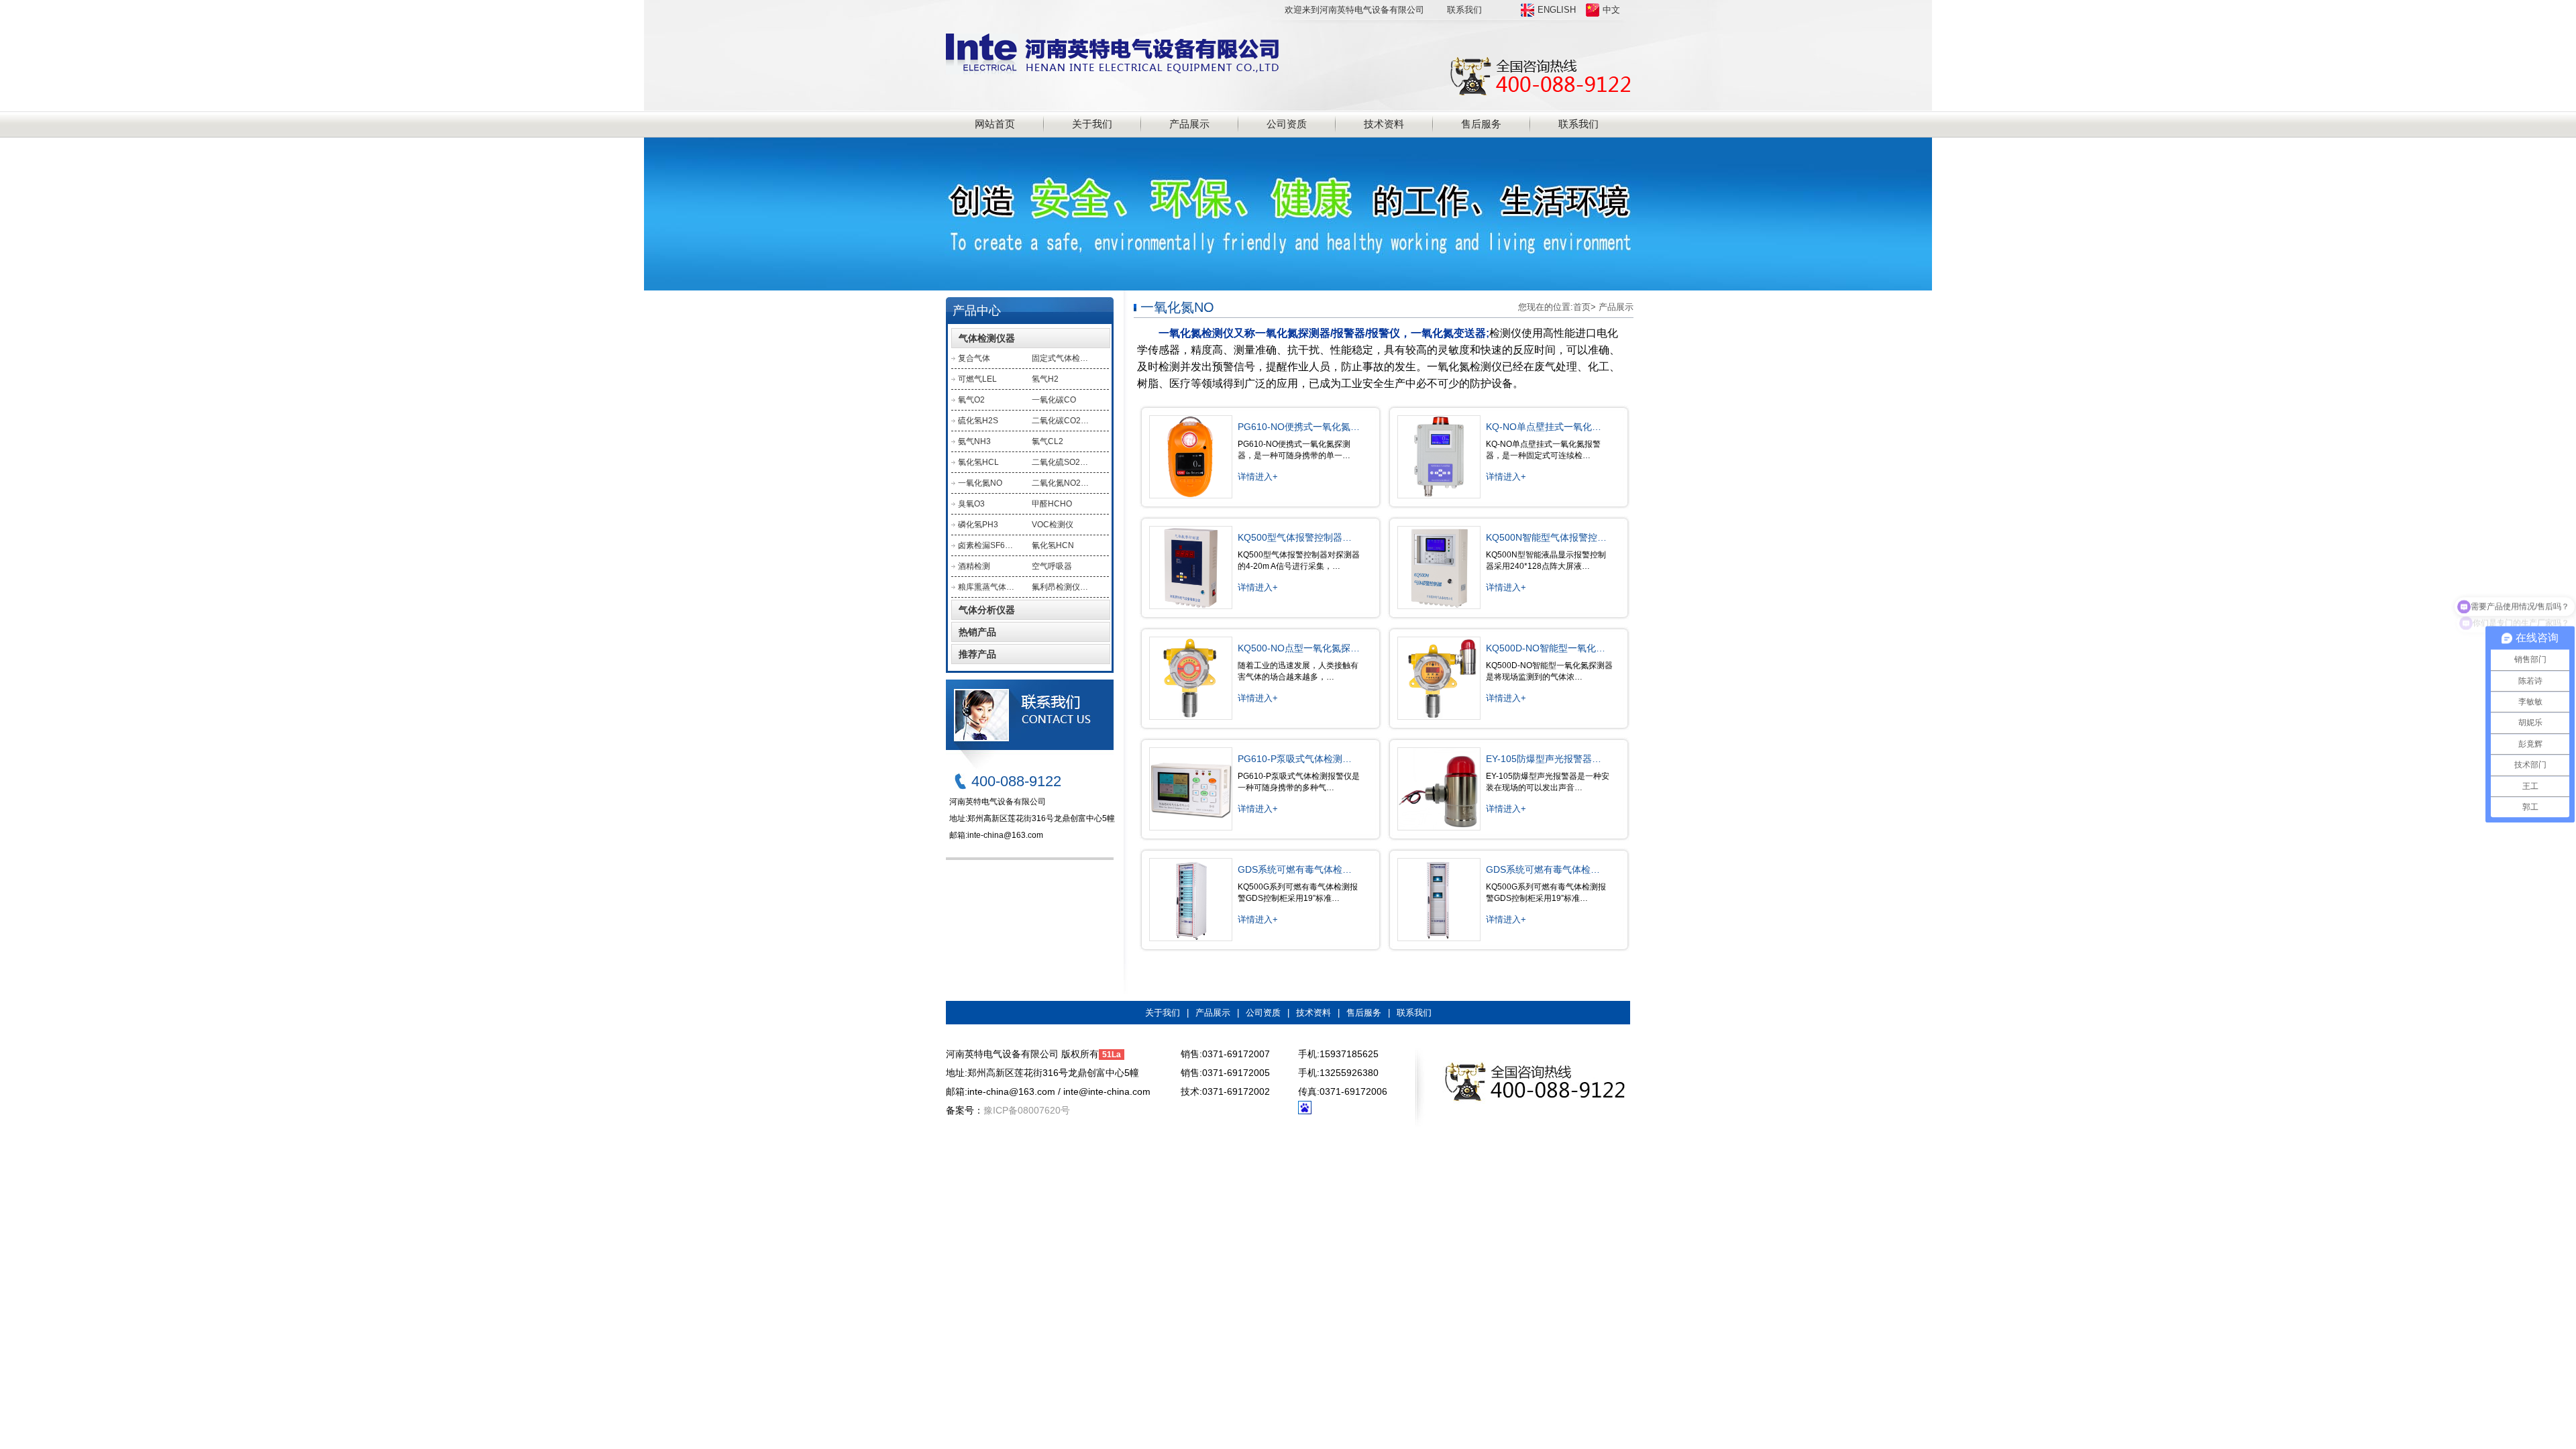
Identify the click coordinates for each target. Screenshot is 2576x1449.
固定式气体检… (1060, 358)
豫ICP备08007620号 (1027, 1110)
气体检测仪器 (987, 338)
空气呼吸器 (1052, 566)
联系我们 (1464, 10)
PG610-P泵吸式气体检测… (1295, 759)
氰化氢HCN (1053, 545)
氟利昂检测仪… (1060, 587)
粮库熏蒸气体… (986, 587)
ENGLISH (1557, 10)
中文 (1611, 10)
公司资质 (1287, 124)
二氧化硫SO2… (1060, 462)
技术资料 (1384, 124)
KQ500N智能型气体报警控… (1546, 537)
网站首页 (995, 124)
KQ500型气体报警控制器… (1295, 537)
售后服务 (1481, 124)
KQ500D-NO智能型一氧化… (1546, 648)
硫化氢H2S (978, 421)
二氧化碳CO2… (1060, 421)
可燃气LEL (977, 379)
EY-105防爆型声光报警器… (1544, 759)
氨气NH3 (974, 441)
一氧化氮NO (980, 483)
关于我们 (1092, 124)
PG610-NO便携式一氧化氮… (1299, 427)
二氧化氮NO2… (1060, 483)
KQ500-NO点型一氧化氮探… (1299, 648)
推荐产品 (977, 654)
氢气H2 (1045, 379)
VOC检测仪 (1053, 525)
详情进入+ (1258, 477)
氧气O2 (971, 400)
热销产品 (977, 632)
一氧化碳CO (1054, 400)
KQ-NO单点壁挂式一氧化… (1544, 427)
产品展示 (1189, 124)
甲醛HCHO (1052, 504)
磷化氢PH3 (978, 525)
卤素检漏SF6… (985, 545)
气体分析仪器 (987, 610)
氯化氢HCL (978, 462)
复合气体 (974, 358)
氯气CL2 (1048, 441)
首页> (1585, 307)
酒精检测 (974, 566)
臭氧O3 (971, 504)
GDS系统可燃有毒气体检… (1295, 869)
